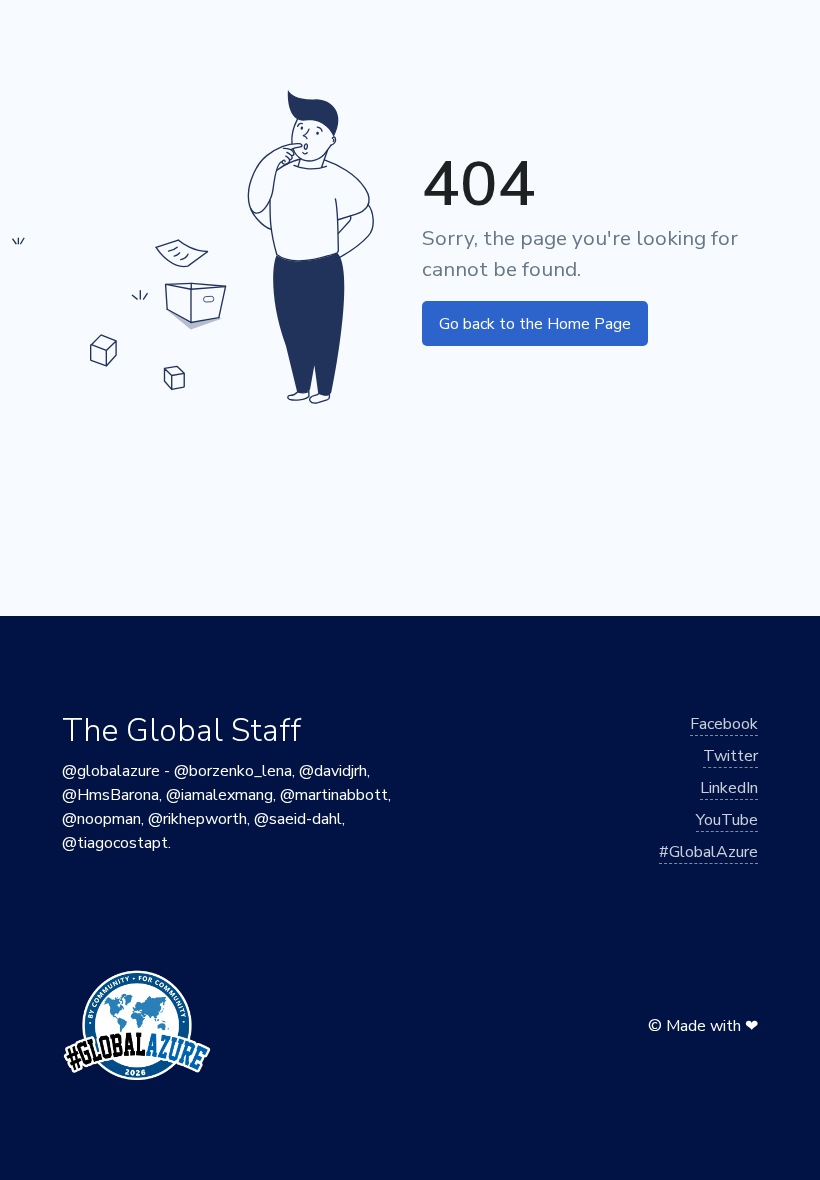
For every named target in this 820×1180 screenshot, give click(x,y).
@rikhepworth (197, 819)
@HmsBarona (110, 795)
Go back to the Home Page (535, 324)
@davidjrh (333, 771)
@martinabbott (334, 795)
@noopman (101, 819)
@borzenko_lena (233, 771)
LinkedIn (729, 788)
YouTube (727, 820)
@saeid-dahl (298, 819)
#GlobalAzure (708, 852)
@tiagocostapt (115, 843)
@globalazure (111, 771)
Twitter (730, 756)
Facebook (724, 724)
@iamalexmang (219, 795)
